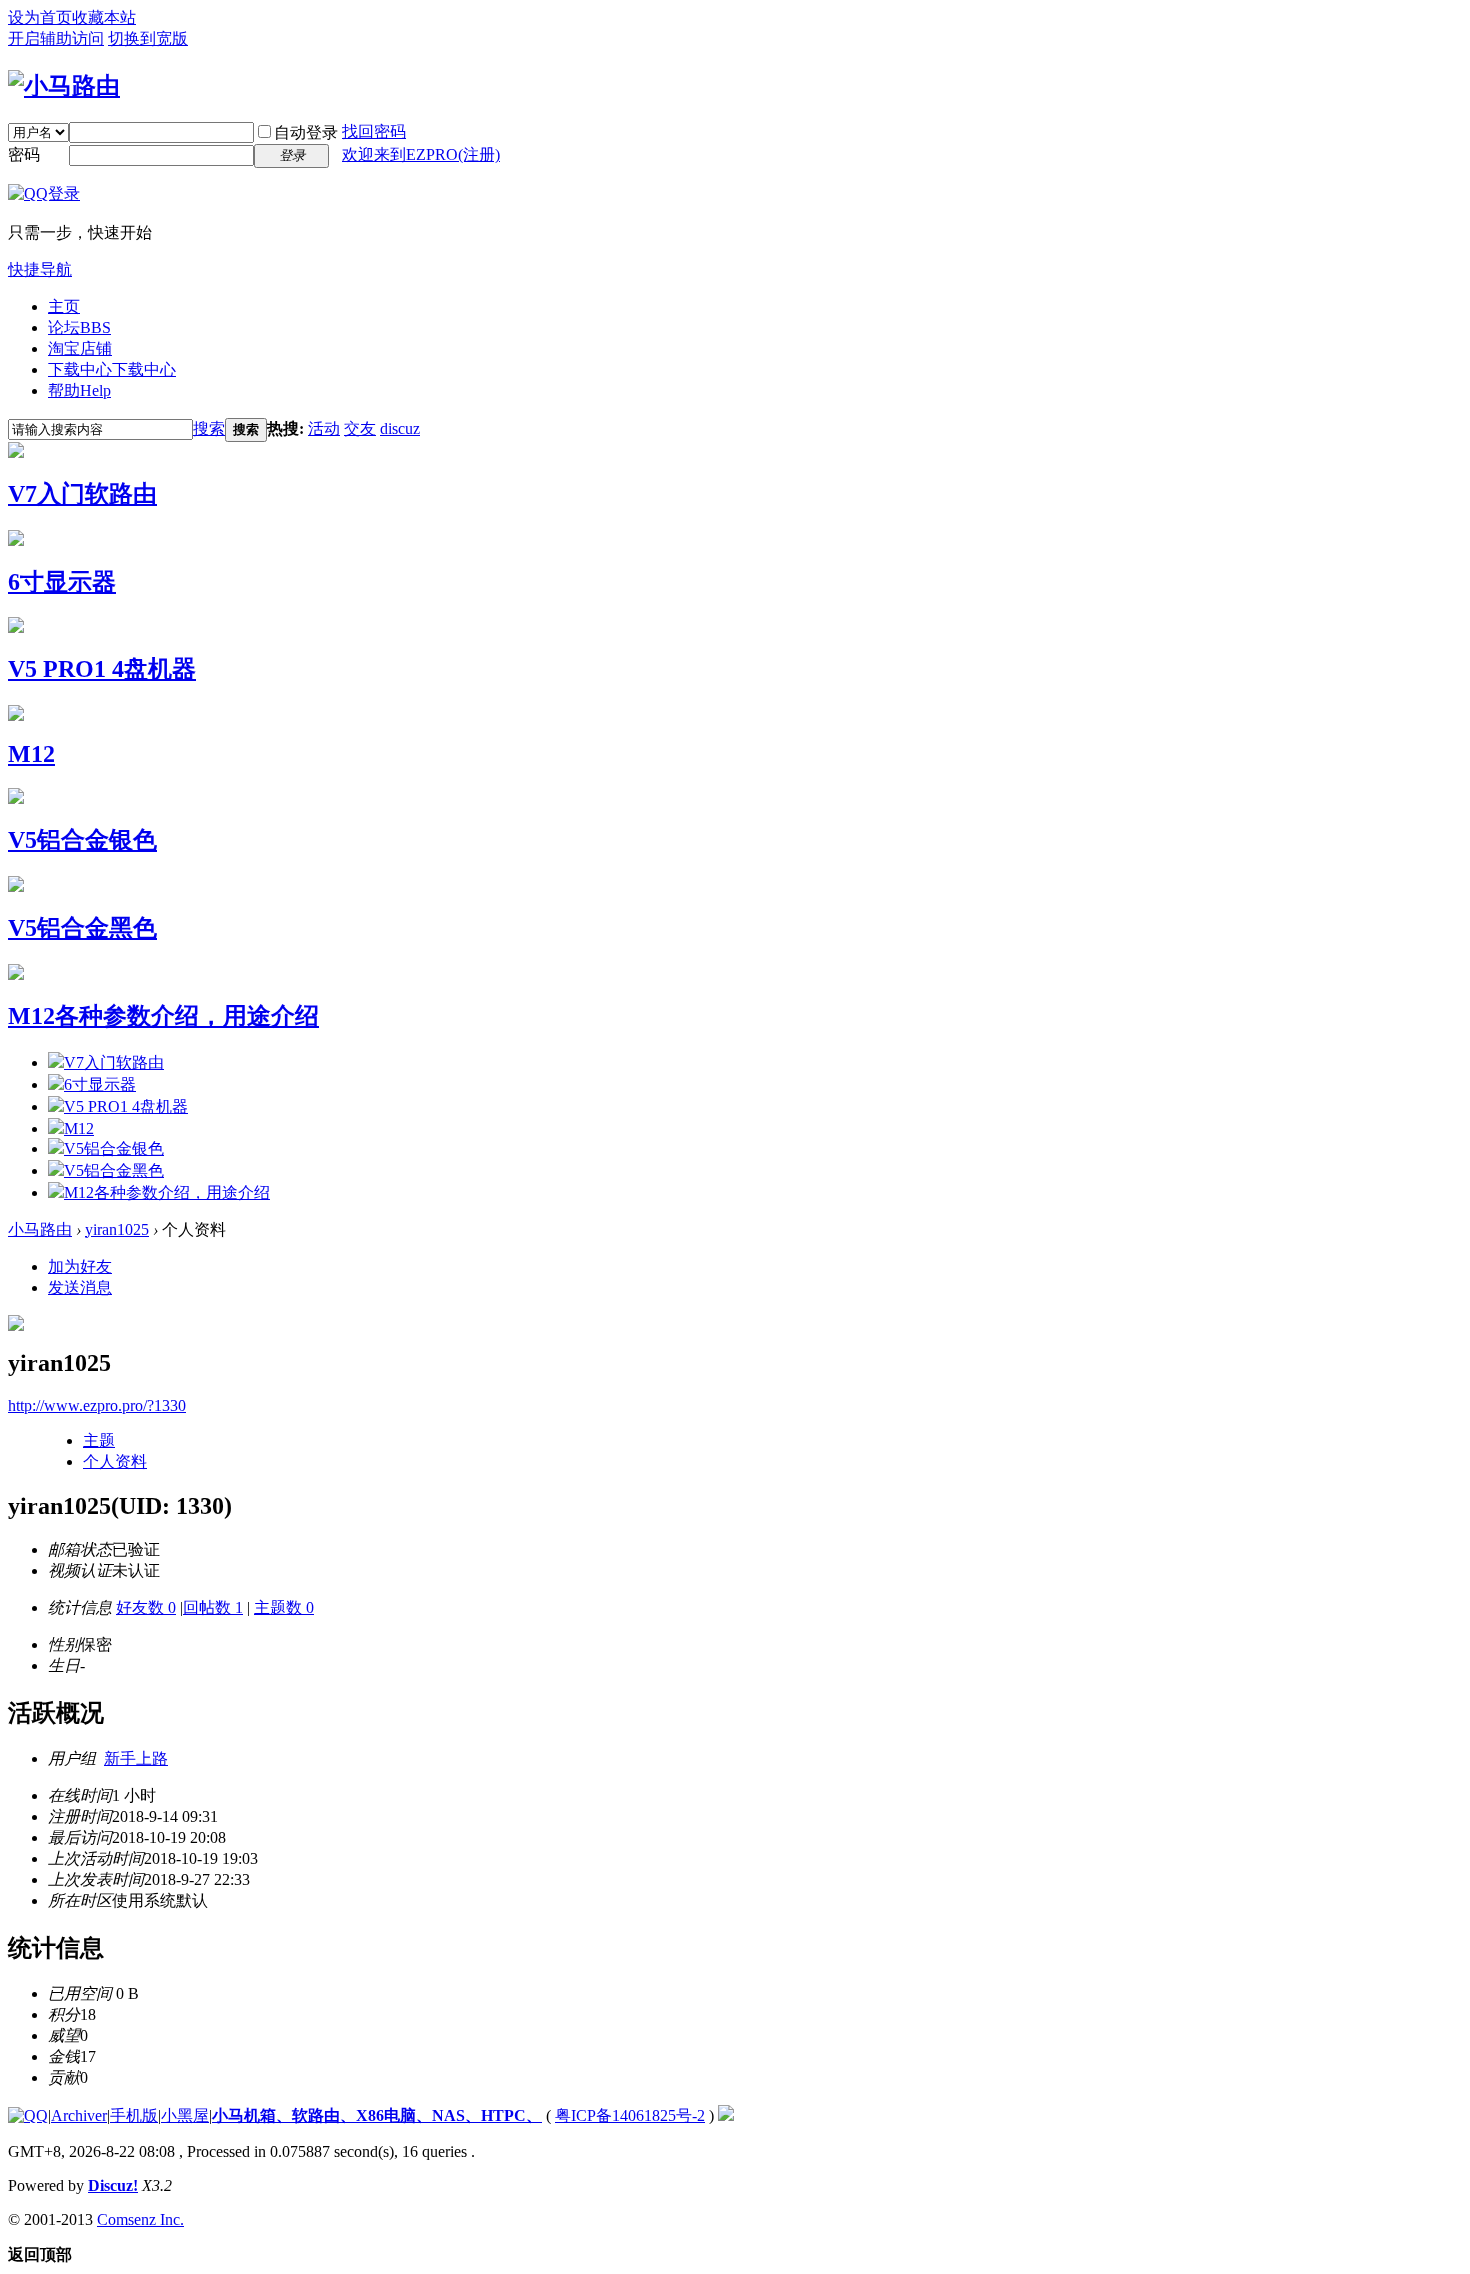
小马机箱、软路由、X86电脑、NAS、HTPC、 (377, 2115)
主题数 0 (284, 1607)
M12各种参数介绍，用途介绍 (163, 1016)
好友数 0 (146, 1607)
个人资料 (115, 1461)
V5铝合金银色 (82, 840)
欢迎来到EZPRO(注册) (421, 154)
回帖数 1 (213, 1607)
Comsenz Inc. (140, 2219)
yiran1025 (117, 1229)
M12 (31, 754)
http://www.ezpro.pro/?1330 (97, 1405)
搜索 (209, 428)
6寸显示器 (62, 582)
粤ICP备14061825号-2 (630, 2115)
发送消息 (80, 1287)
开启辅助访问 (56, 38)
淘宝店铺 (80, 348)
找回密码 (374, 131)
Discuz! (113, 2185)
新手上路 (136, 1758)
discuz (400, 428)
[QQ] (28, 2115)
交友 (360, 428)
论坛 (79, 327)
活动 (324, 428)
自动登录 (306, 132)
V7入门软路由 (82, 494)
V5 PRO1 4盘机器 (102, 669)
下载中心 (112, 369)
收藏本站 (104, 17)
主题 (99, 1440)
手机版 (134, 2115)
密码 (24, 154)
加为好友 (80, 1266)
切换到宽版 (148, 38)
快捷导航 (40, 269)
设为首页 (40, 17)
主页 (64, 306)
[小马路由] (64, 86)
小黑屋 (185, 2115)
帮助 (79, 390)
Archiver (79, 2115)
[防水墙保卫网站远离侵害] (726, 2115)
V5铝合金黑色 (82, 928)
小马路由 (40, 1229)
